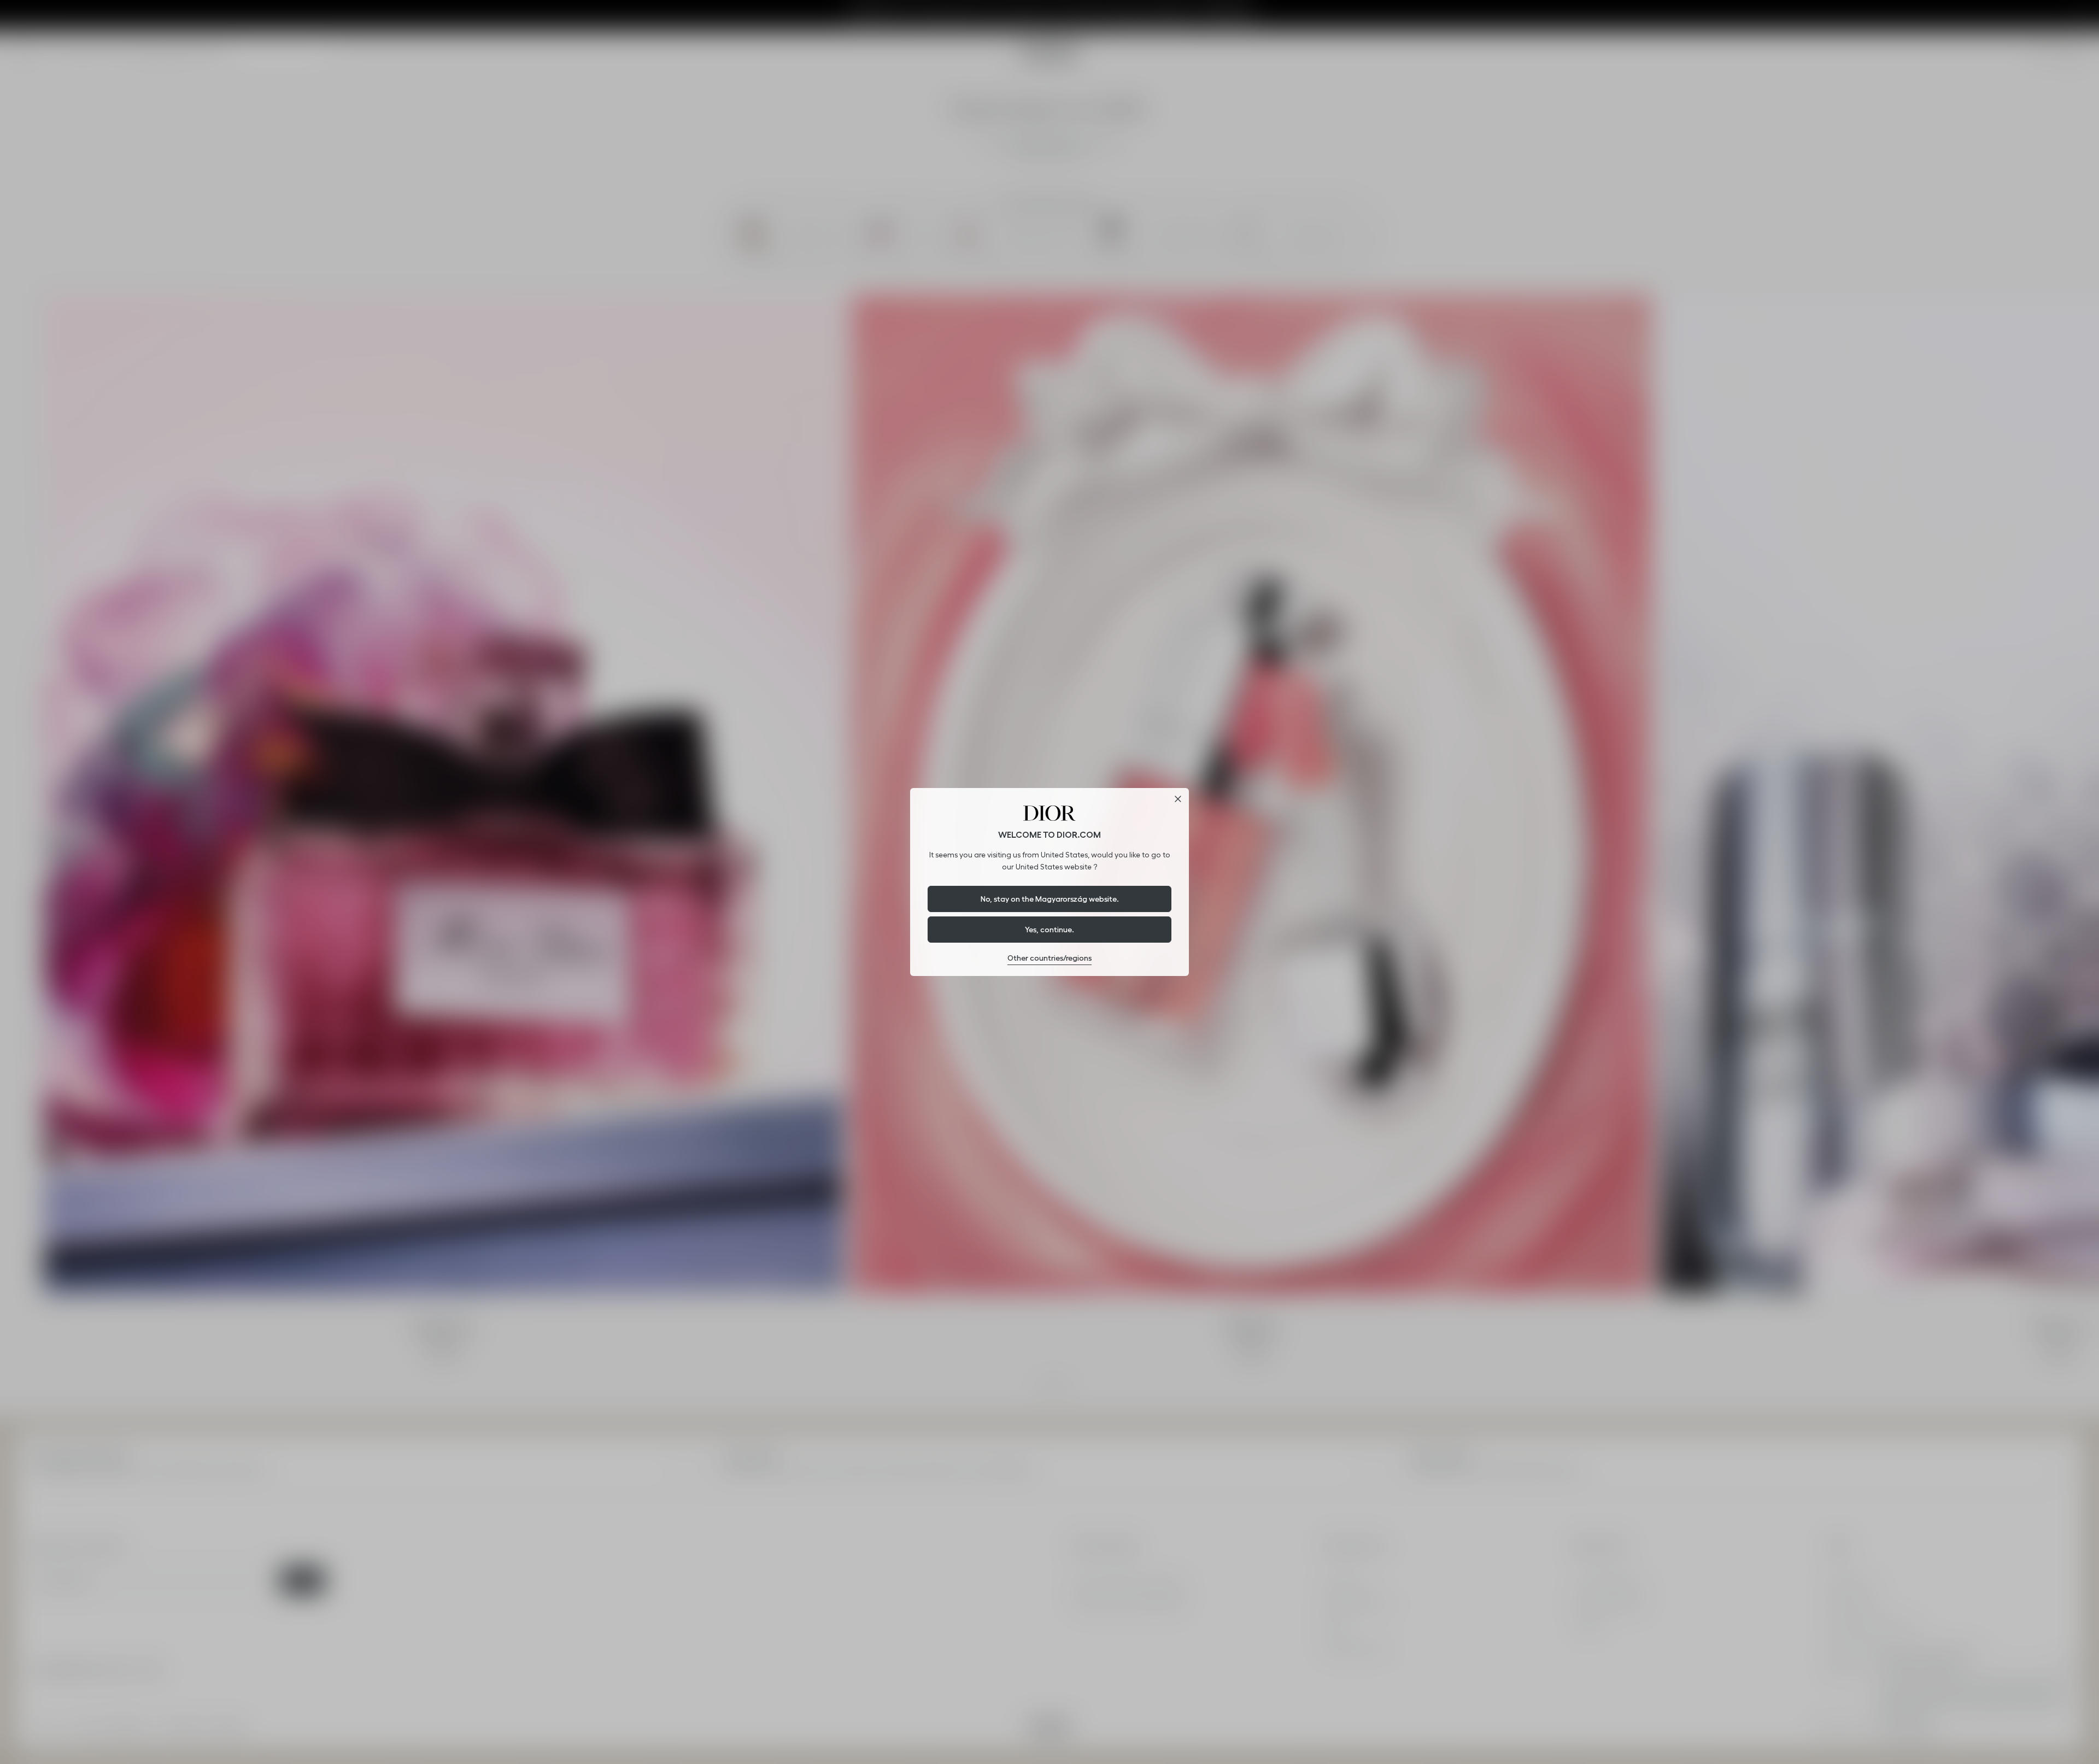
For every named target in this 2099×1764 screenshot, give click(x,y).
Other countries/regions (1049, 958)
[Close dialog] (1178, 799)
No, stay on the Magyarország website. (1050, 899)
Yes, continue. (1049, 930)
